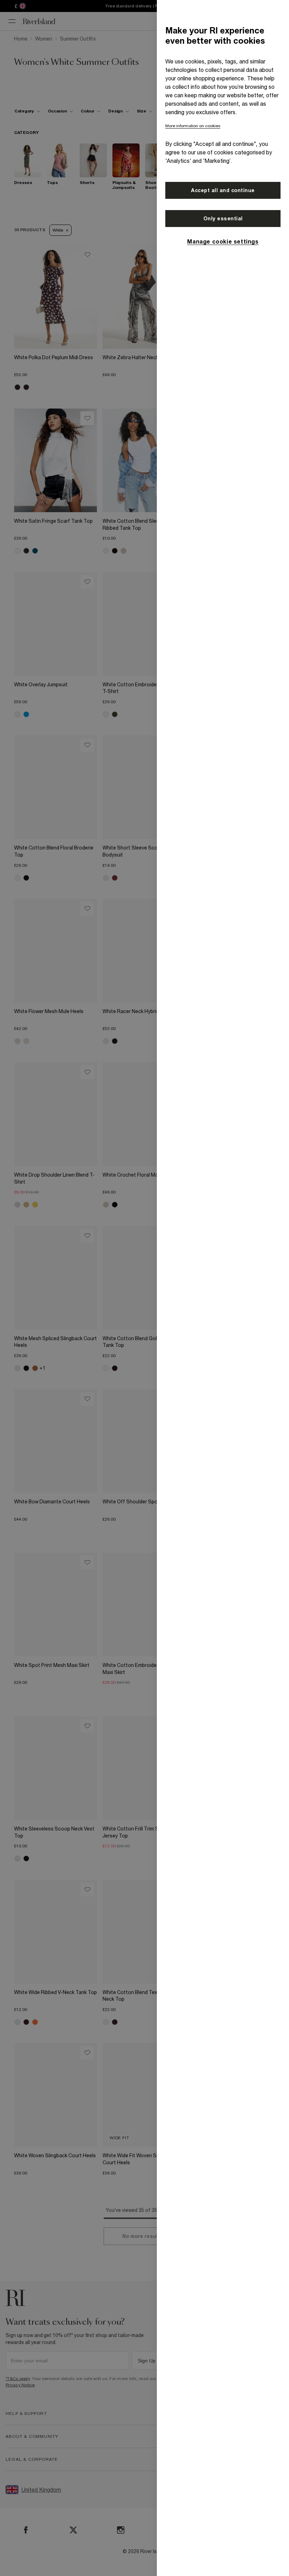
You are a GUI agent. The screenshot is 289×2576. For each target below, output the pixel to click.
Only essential (223, 219)
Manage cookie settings (223, 241)
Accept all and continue (223, 190)
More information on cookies (193, 126)
